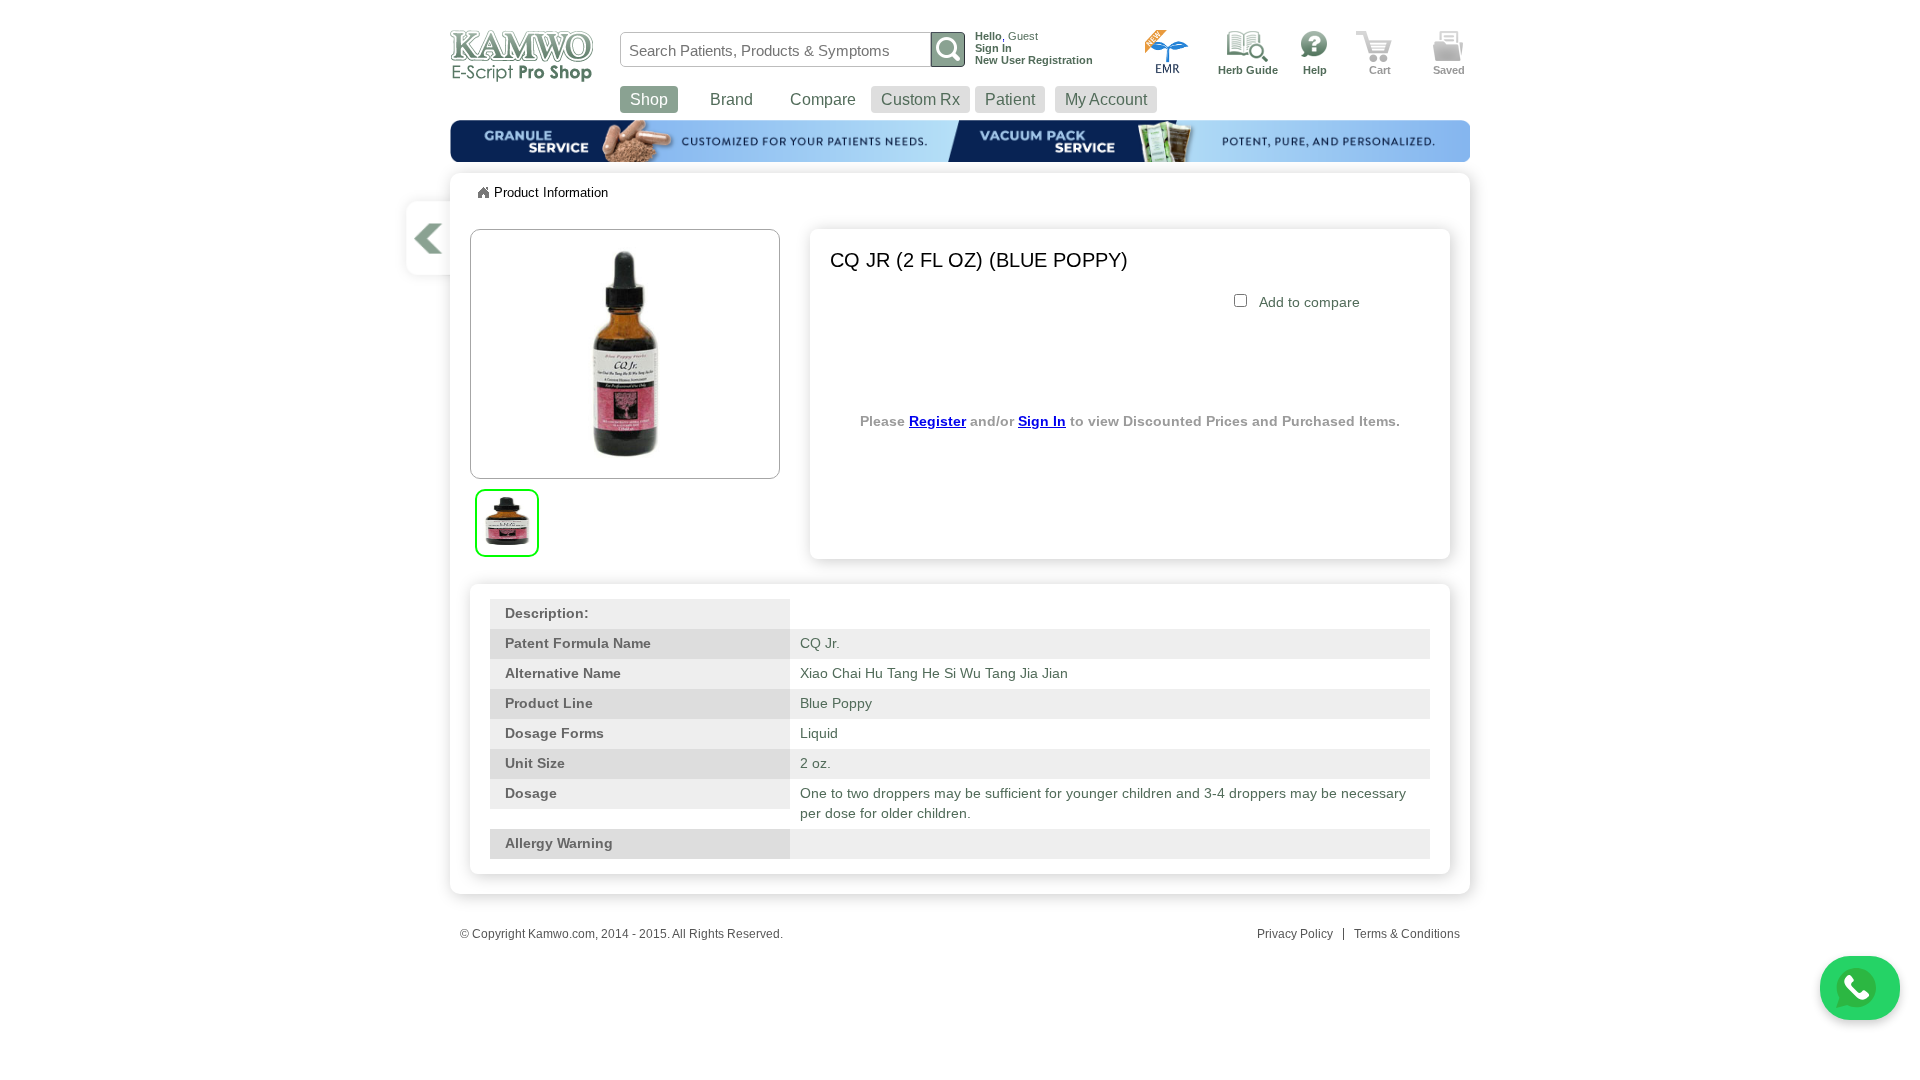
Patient (1010, 99)
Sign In (1042, 421)
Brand (731, 99)
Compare (823, 99)
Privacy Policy (1295, 934)
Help (1315, 70)
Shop (649, 99)
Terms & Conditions (1407, 934)
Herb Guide (1248, 70)
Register (937, 421)
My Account (1106, 99)
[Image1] (507, 540)
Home (483, 193)
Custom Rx (920, 99)
